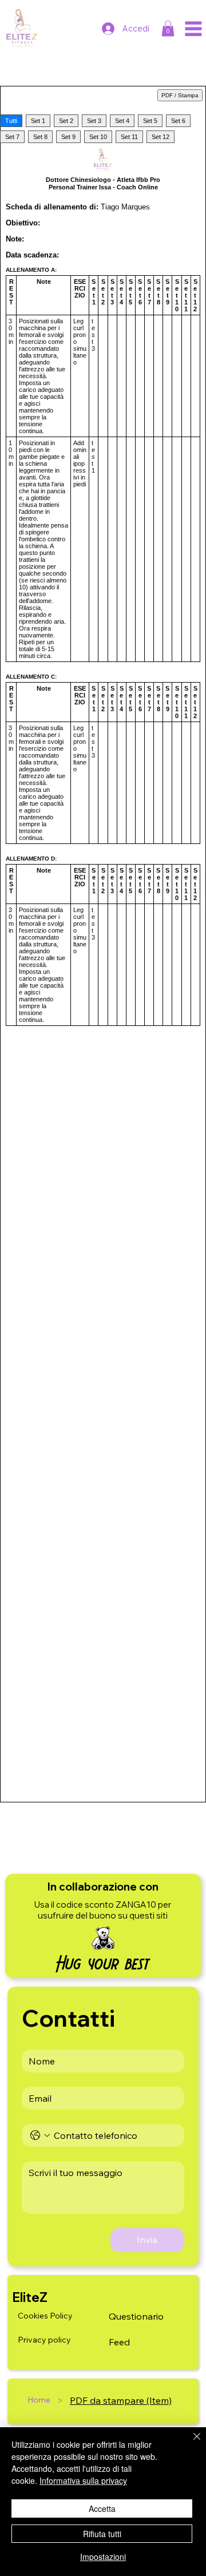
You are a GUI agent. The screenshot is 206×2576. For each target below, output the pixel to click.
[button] (168, 28)
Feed (119, 2342)
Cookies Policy (45, 2316)
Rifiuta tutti (102, 2534)
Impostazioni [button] (103, 2557)
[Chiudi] (190, 2443)
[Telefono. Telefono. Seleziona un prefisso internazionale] (40, 2135)
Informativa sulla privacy (83, 2480)
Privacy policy (44, 2340)
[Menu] (193, 29)
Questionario (136, 2316)
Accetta (102, 2508)
